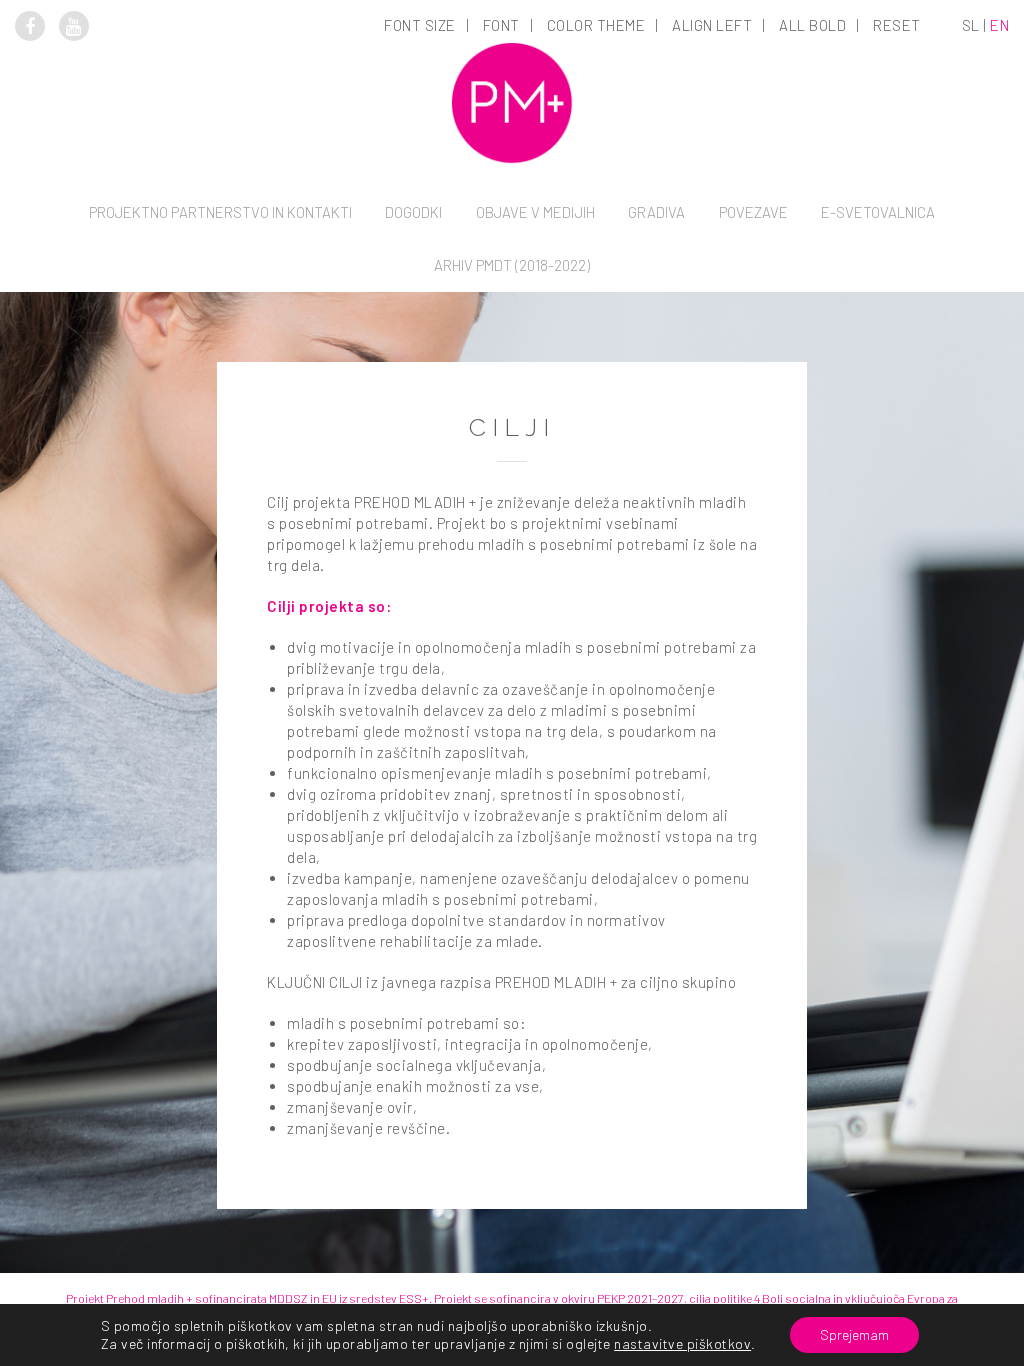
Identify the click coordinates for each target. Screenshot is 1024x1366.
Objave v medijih (535, 212)
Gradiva (656, 212)
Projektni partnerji (220, 335)
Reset (897, 25)
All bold (812, 25)
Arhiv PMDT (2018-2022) (512, 265)
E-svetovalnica (878, 212)
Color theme (596, 25)
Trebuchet (503, 304)
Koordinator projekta (220, 307)
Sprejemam (854, 1334)
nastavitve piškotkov (682, 1343)
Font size (420, 25)
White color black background (597, 164)
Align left (712, 25)
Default (421, 136)
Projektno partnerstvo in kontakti (220, 212)
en (999, 25)
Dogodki (413, 212)
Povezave (753, 212)
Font (501, 25)
